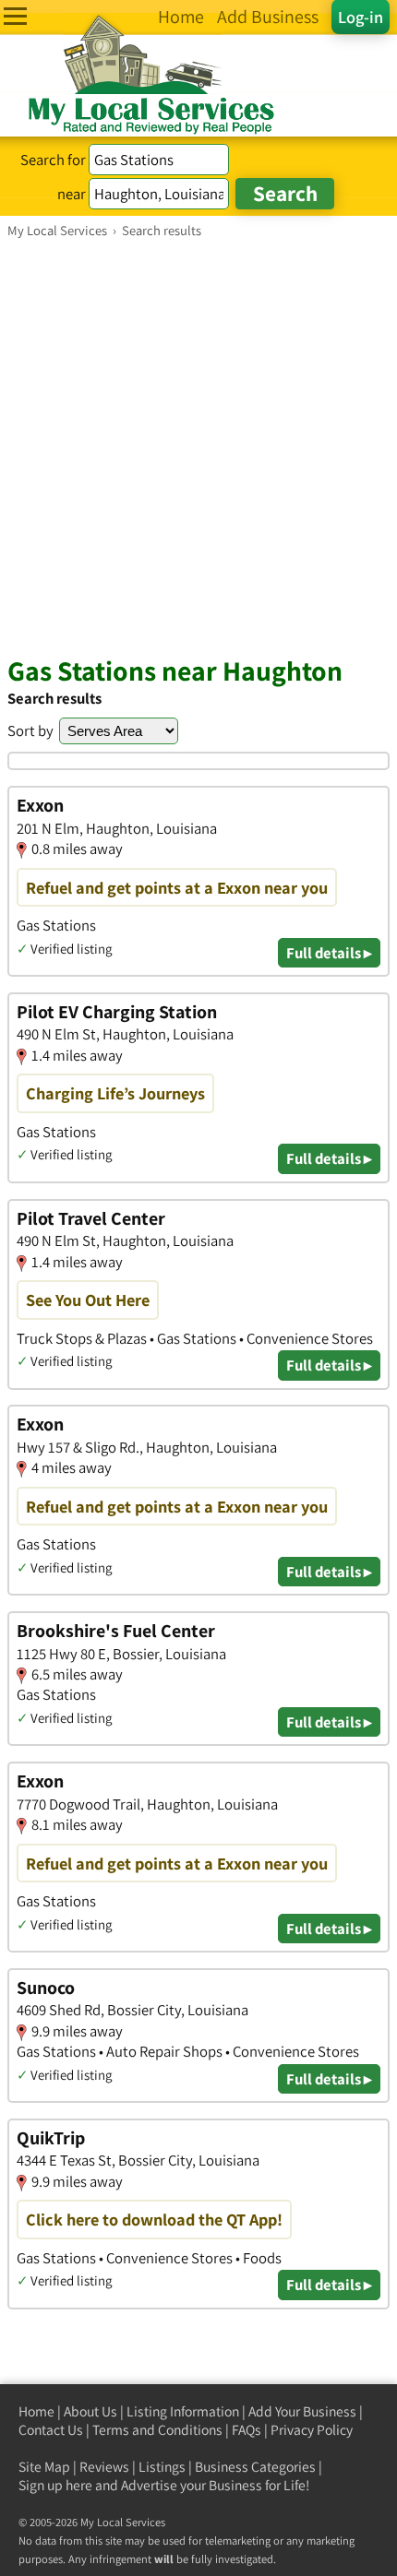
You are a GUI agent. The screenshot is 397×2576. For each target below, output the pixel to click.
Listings (162, 2467)
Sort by (30, 730)
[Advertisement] (198, 446)
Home (36, 2411)
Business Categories (255, 2467)
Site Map (44, 2467)
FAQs (247, 2430)
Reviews (104, 2467)
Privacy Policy (312, 2430)
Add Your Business (302, 2411)
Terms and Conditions (157, 2430)
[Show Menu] (15, 16)
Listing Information (183, 2411)
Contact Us (51, 2430)
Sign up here (55, 2485)
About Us (90, 2411)
